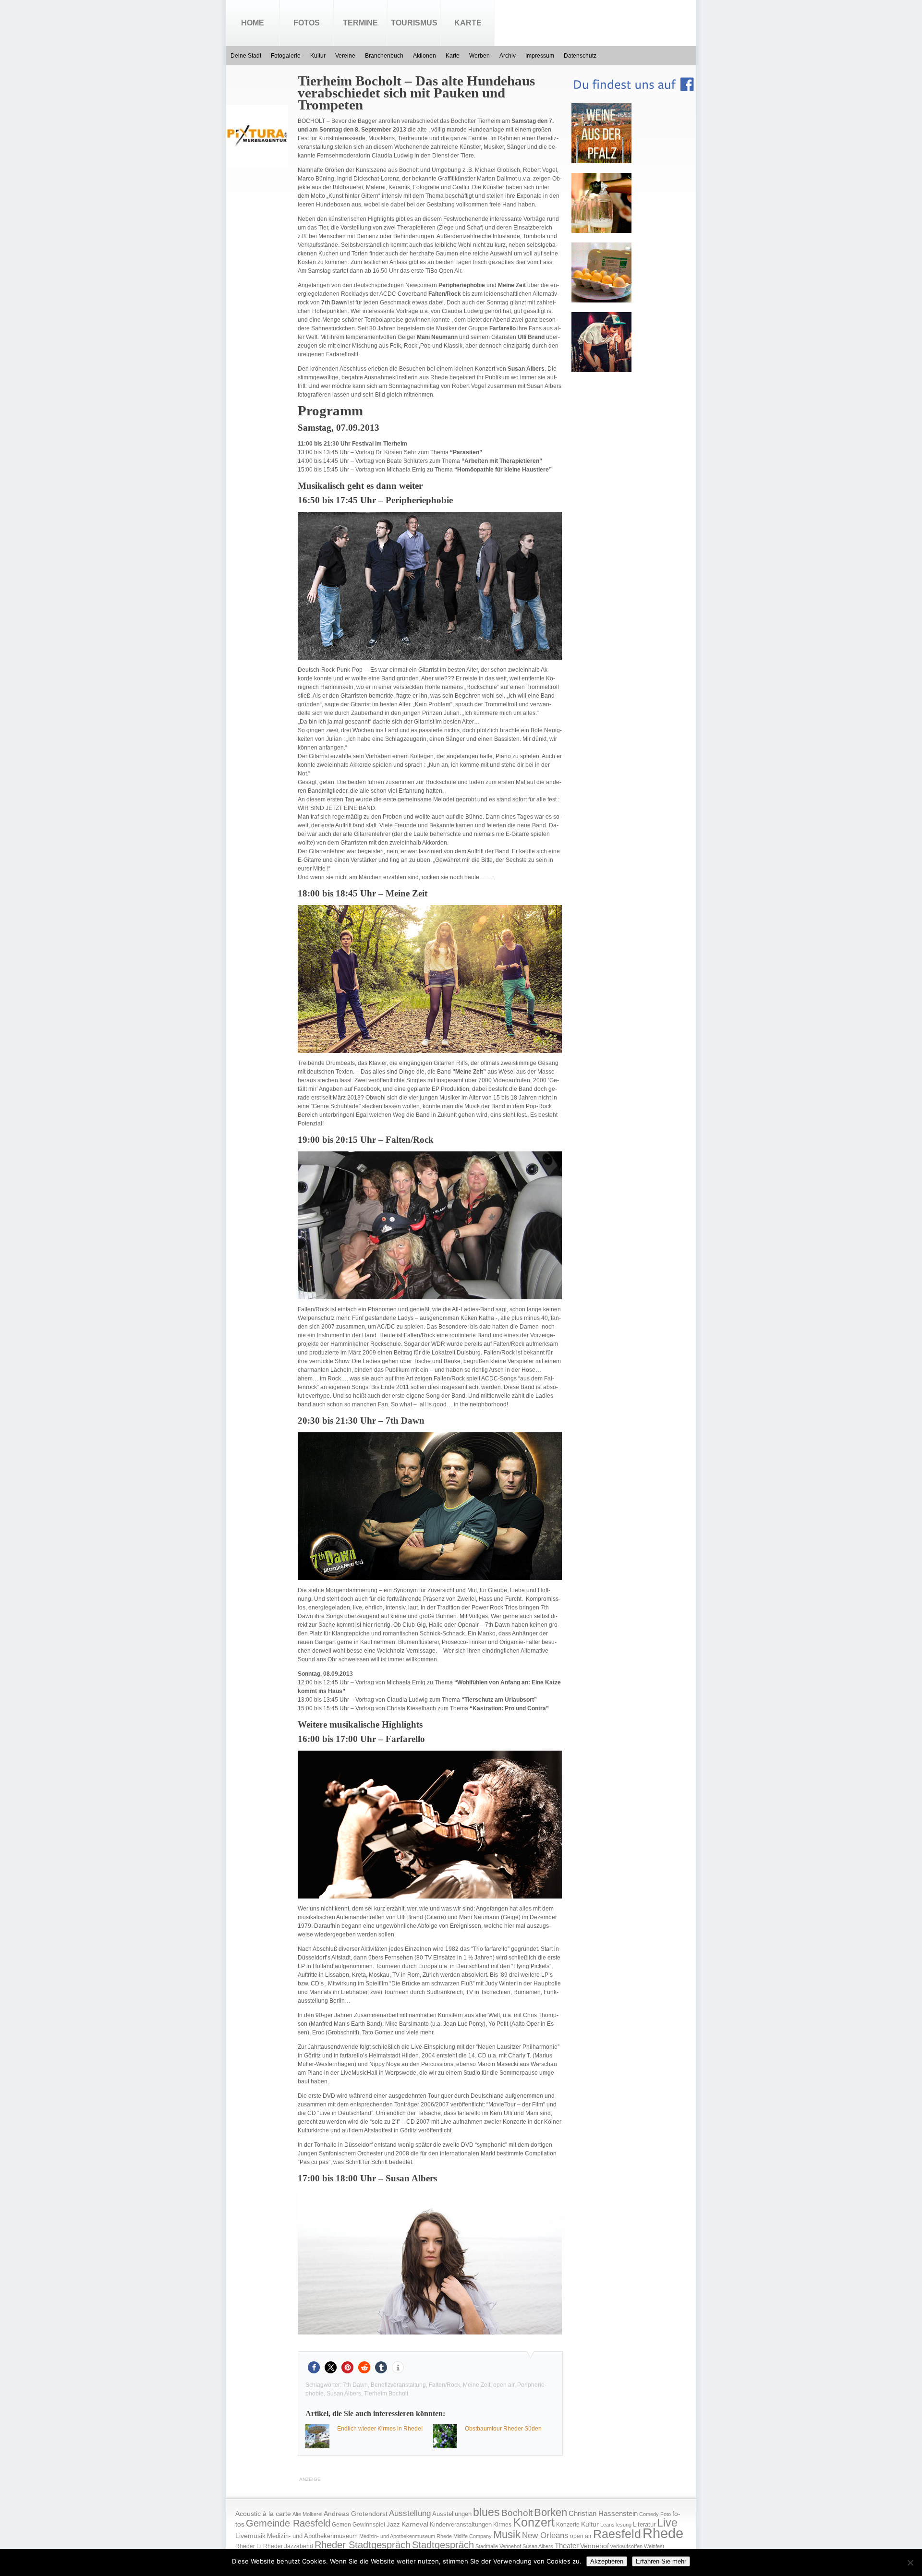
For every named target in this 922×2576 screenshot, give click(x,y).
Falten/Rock (444, 2385)
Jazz (393, 2524)
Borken (551, 2512)
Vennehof (594, 2546)
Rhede (663, 2533)
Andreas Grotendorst (356, 2514)
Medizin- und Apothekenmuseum (312, 2536)
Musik (507, 2534)
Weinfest (654, 2546)
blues (486, 2512)
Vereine (345, 56)
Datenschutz (580, 56)
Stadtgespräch (443, 2545)
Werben (479, 56)
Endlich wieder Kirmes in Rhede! (380, 2429)
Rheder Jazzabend (288, 2546)
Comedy (649, 2514)
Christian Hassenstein (603, 2514)
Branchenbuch (384, 56)
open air (504, 2385)
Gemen (341, 2525)
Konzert (534, 2522)
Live (667, 2523)
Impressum (540, 56)
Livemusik (250, 2536)
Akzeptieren (607, 2561)
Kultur (318, 56)
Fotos (307, 23)
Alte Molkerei (307, 2514)
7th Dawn (355, 2385)
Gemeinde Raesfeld (288, 2523)
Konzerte (568, 2525)
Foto (666, 2514)
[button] (314, 2367)
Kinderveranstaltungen (461, 2524)
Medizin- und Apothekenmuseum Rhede (406, 2536)
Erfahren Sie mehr (661, 2561)
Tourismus (414, 23)
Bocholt (517, 2513)
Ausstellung (410, 2513)
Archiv (508, 56)
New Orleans (545, 2535)
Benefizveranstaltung (398, 2385)
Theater (567, 2546)
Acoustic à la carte (263, 2514)
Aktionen (425, 56)
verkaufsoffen (626, 2546)
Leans (607, 2525)
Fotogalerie (286, 56)
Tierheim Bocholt (386, 2394)
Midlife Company (473, 2536)
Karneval (415, 2524)
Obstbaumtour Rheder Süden (503, 2429)
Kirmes (502, 2525)
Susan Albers (344, 2394)
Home (253, 23)
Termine (360, 23)
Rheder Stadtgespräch (363, 2545)
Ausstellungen (452, 2514)
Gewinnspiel (369, 2525)
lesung (624, 2525)
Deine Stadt (246, 56)
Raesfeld (617, 2534)
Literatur (644, 2525)
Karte (468, 23)
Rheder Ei (249, 2546)
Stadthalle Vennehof (498, 2546)
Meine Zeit (477, 2385)
